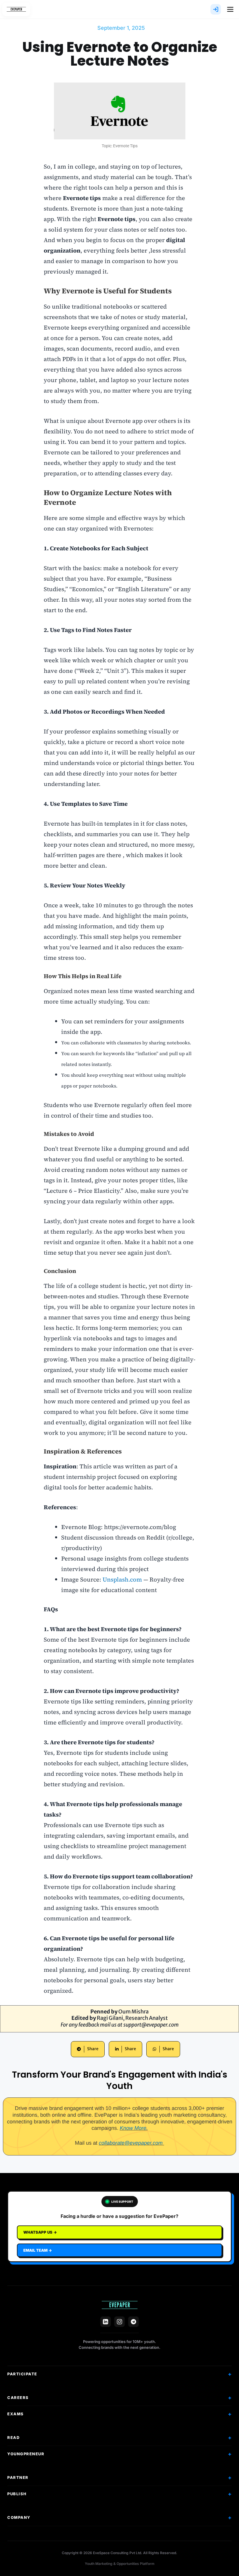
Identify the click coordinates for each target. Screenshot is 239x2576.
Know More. (134, 2128)
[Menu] (230, 9)
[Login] (216, 9)
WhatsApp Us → (40, 2232)
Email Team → (38, 2250)
